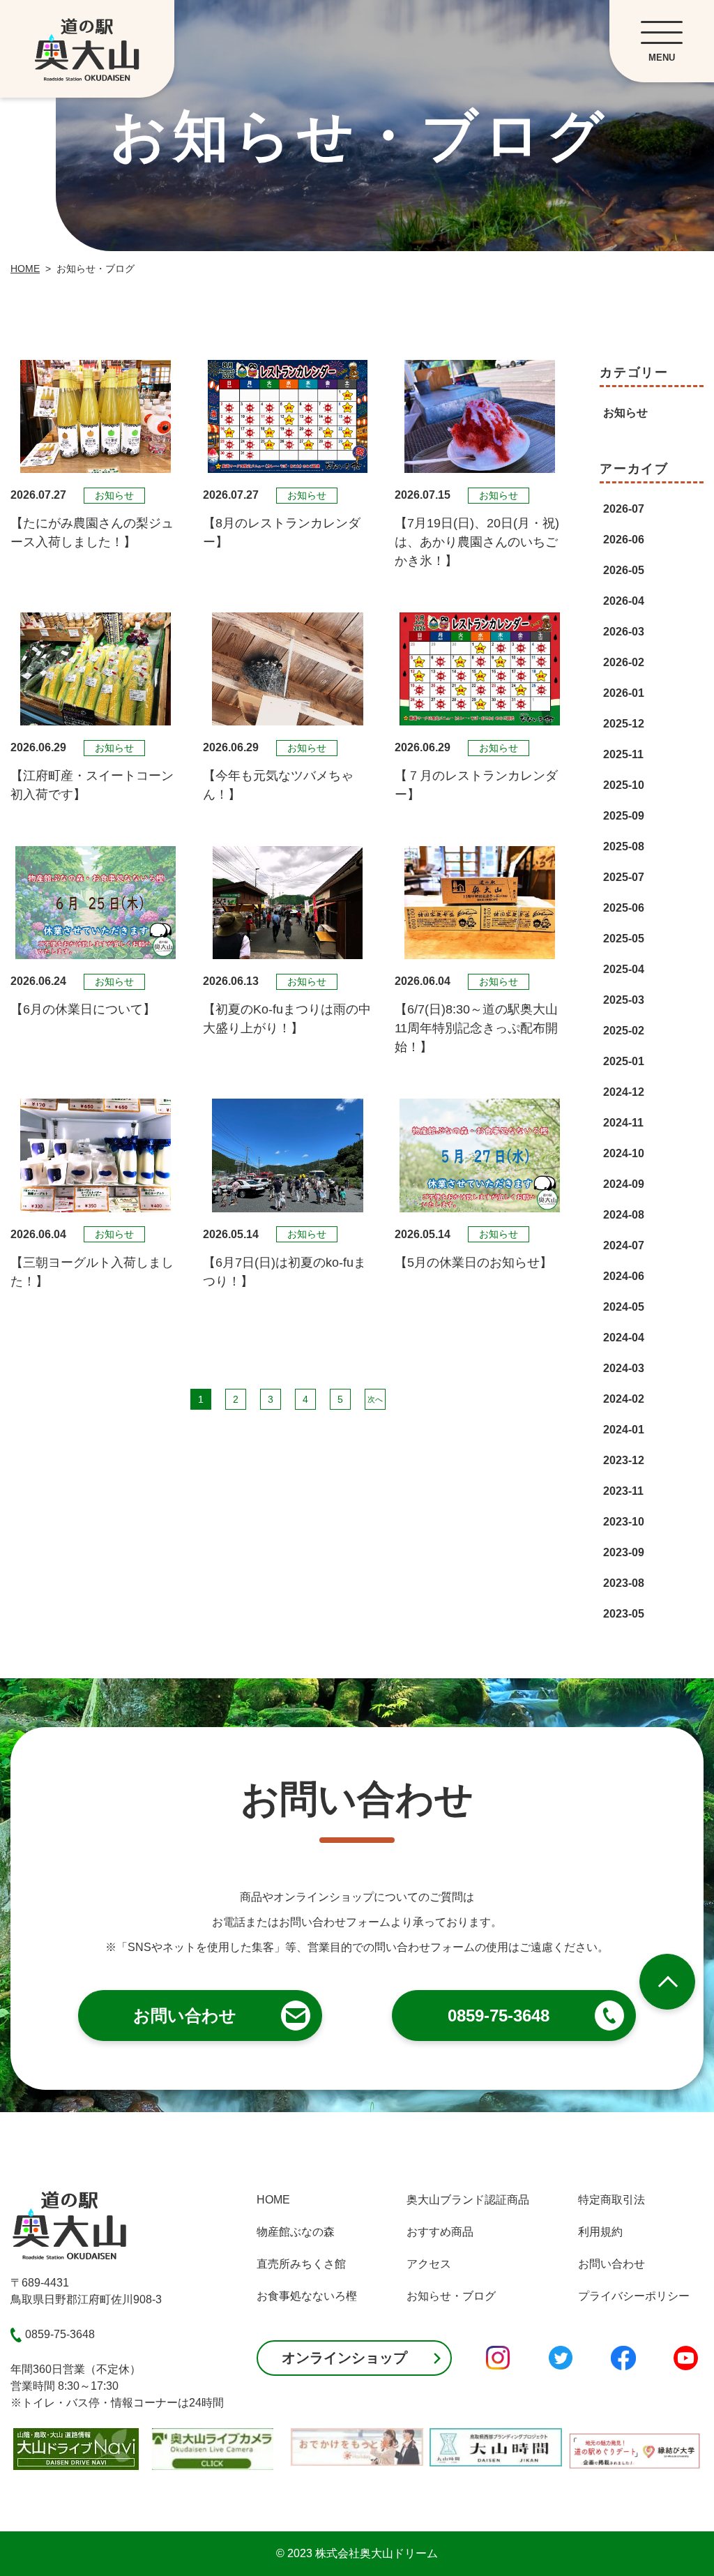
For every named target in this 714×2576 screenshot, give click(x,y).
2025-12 (624, 724)
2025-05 (624, 939)
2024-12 (624, 1092)
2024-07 (624, 1245)
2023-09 (624, 1552)
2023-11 (623, 1491)
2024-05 (624, 1307)
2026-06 (624, 540)
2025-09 (624, 816)
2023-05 (624, 1614)
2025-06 (624, 908)
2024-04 (624, 1338)
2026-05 (624, 570)
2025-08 (624, 846)
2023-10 (624, 1522)
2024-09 (624, 1184)
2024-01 (624, 1430)
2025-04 (624, 969)
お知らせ (625, 413)
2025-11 (623, 754)
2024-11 (623, 1123)
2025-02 (624, 1031)
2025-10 (624, 785)
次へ (375, 1399)
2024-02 (624, 1399)
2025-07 (624, 877)
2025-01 (624, 1061)
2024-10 (624, 1153)
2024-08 (624, 1215)
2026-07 (624, 509)
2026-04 (624, 601)
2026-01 (624, 693)
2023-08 (624, 1583)
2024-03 (624, 1368)
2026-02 (624, 662)
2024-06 (624, 1276)
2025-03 (624, 1000)
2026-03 (624, 632)
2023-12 (624, 1460)
